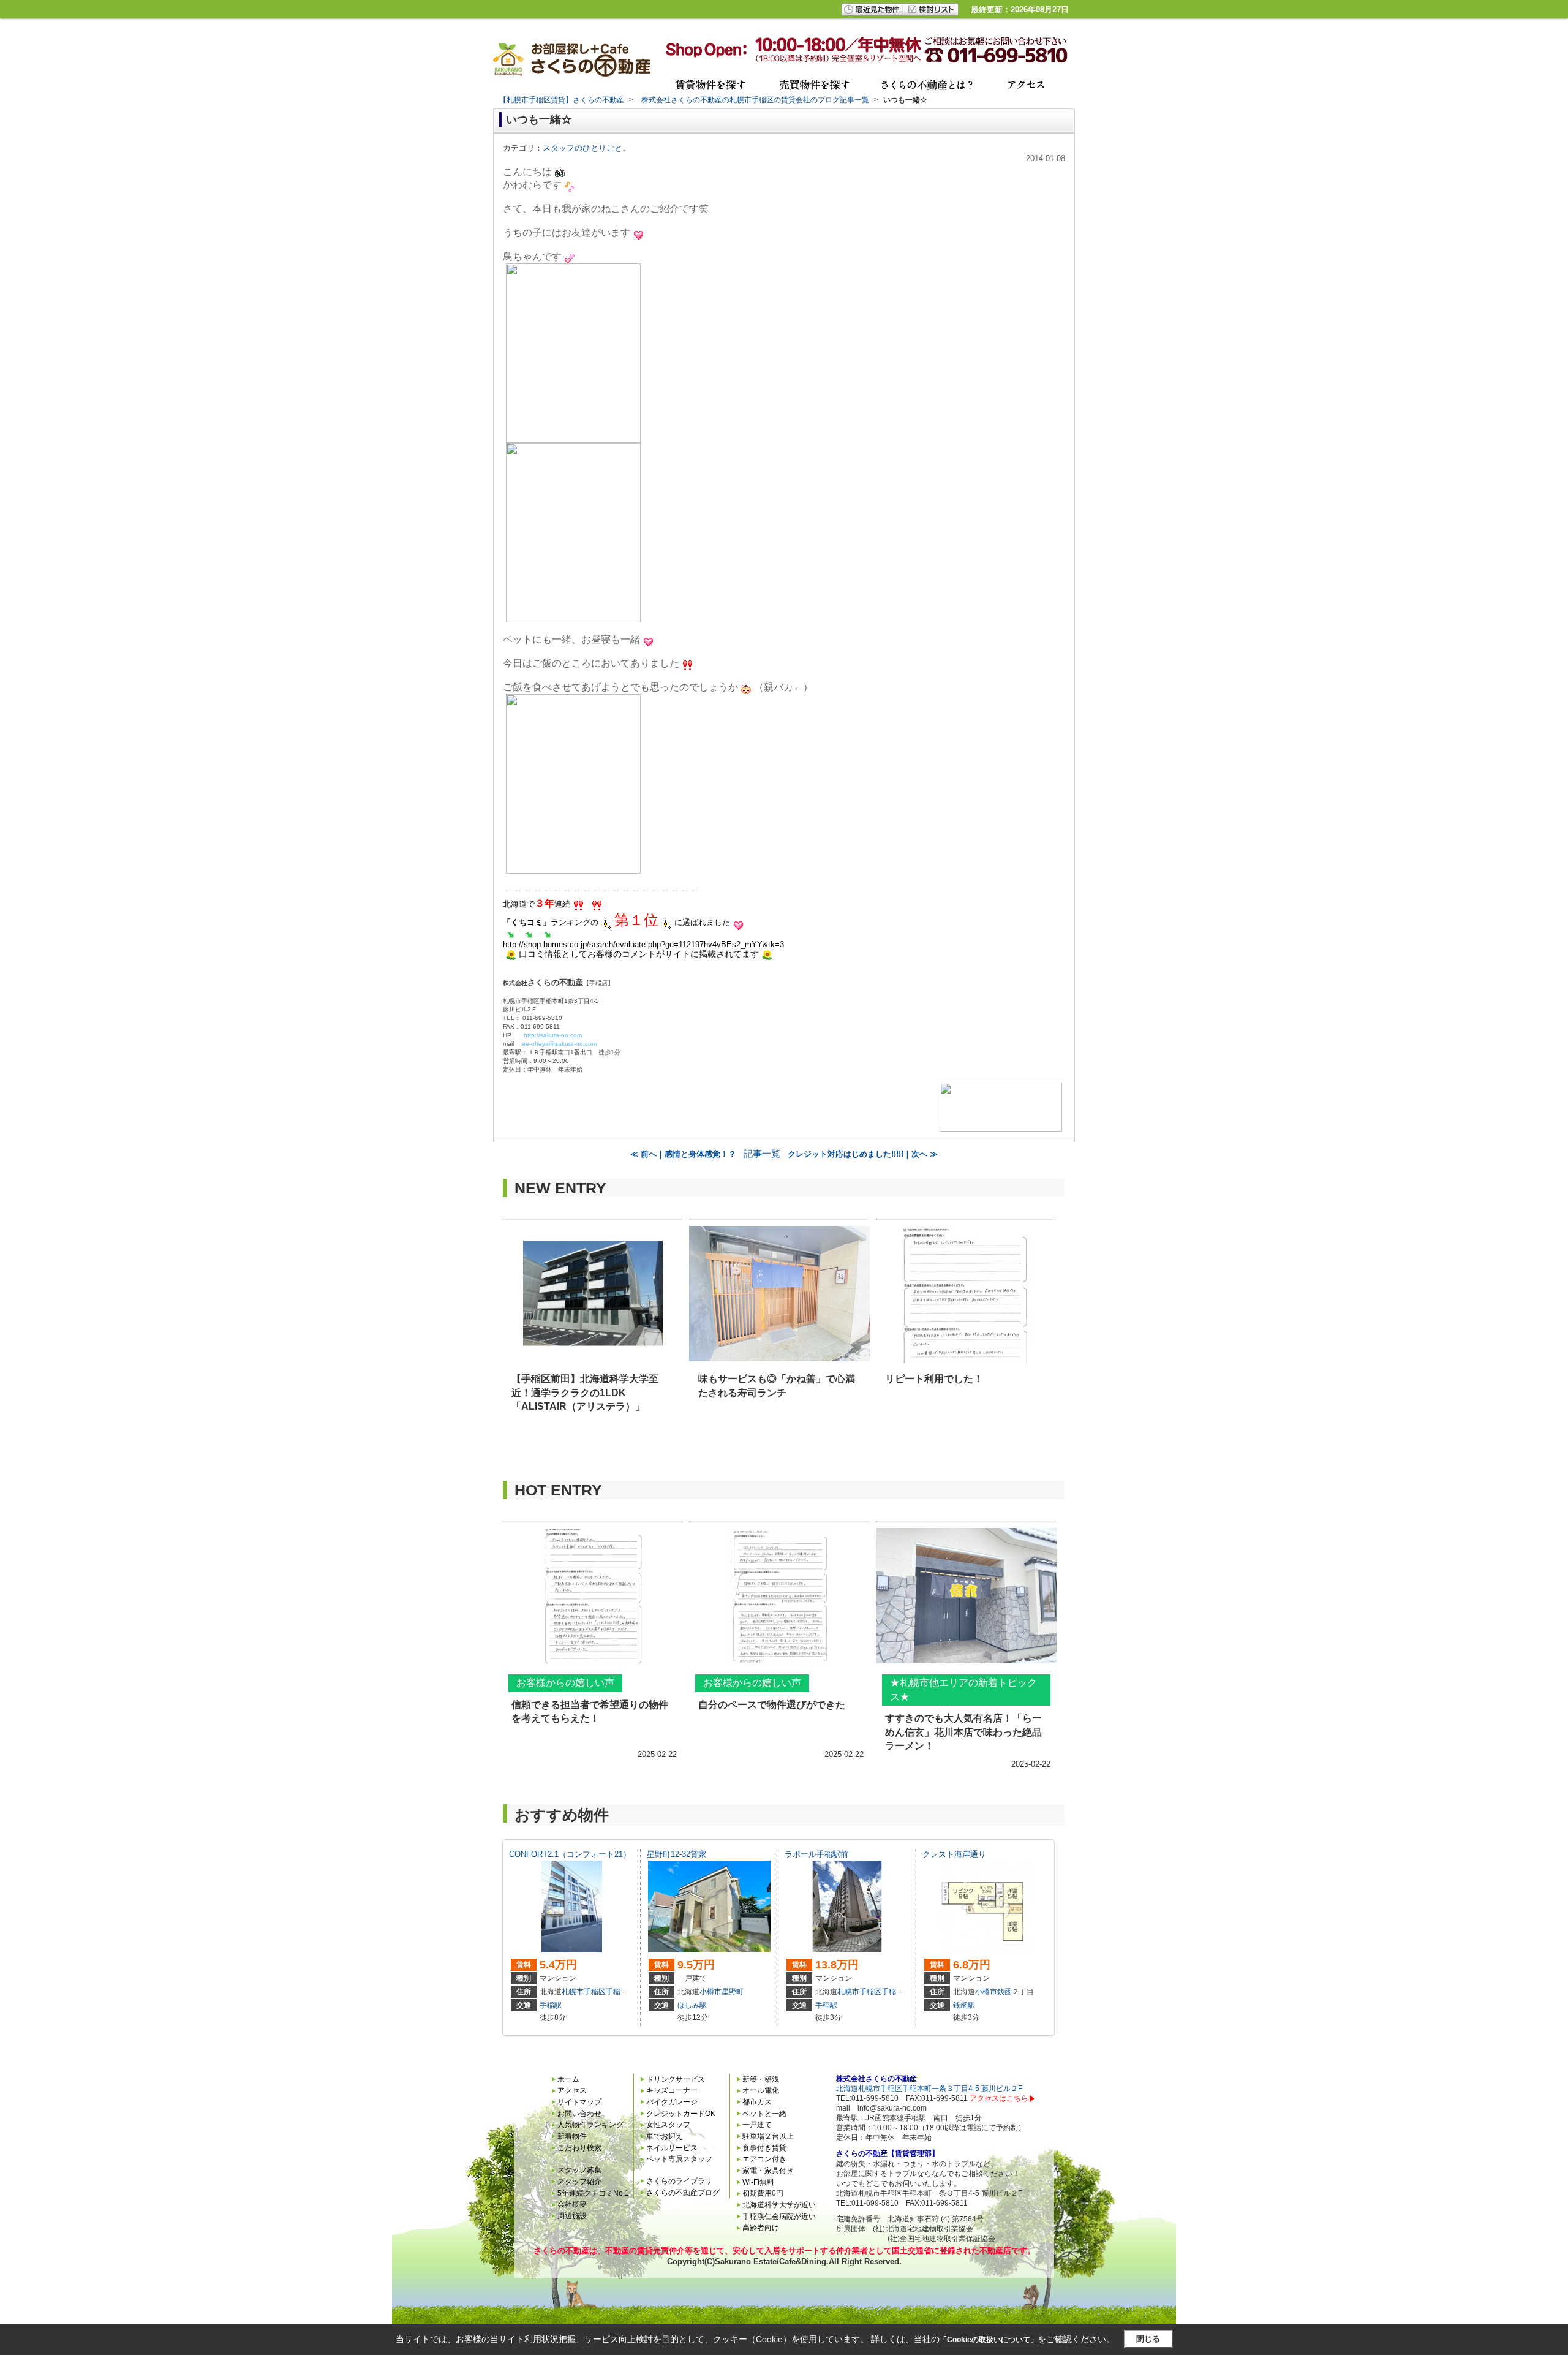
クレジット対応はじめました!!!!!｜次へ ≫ (863, 1154)
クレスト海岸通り (954, 1854)
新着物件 (572, 2136)
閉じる (1148, 2339)
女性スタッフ (668, 2125)
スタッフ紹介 (579, 2182)
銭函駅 (964, 2005)
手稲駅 (551, 2005)
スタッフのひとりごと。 (586, 148)
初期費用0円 (763, 2193)
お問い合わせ (579, 2114)
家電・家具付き (768, 2171)
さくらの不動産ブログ (683, 2193)
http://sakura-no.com (553, 1035)
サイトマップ (579, 2102)
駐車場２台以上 (768, 2136)
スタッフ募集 (579, 2170)
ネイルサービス (672, 2148)
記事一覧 (762, 1154)
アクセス (572, 2090)
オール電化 (761, 2090)
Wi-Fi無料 (758, 2182)
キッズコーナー (672, 2090)
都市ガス (757, 2102)
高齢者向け (761, 2228)
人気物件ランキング (590, 2125)
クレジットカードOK (681, 2114)
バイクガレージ (672, 2102)
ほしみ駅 (692, 2005)
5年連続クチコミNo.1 (593, 2193)
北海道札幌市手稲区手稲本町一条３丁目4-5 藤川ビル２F (929, 2089)
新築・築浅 (761, 2079)
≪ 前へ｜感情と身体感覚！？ (683, 1154)
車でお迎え (665, 2136)
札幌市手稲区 (584, 1992)
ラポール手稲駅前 (816, 1854)
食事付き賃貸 (764, 2148)
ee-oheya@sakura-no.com (559, 1044)
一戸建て (757, 2125)
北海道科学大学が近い (779, 2205)
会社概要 (572, 2204)
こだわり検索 (579, 2148)
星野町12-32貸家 (677, 1854)
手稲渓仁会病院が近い (779, 2217)
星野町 (733, 1992)
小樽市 (710, 1992)
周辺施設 (572, 2216)
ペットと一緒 (764, 2114)
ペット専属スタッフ (679, 2159)
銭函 (1005, 1992)
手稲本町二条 (628, 1992)
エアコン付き (764, 2159)
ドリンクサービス (676, 2079)
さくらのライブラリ (679, 2181)
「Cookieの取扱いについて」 (989, 2340)
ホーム (568, 2079)
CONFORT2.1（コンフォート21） (570, 1854)
